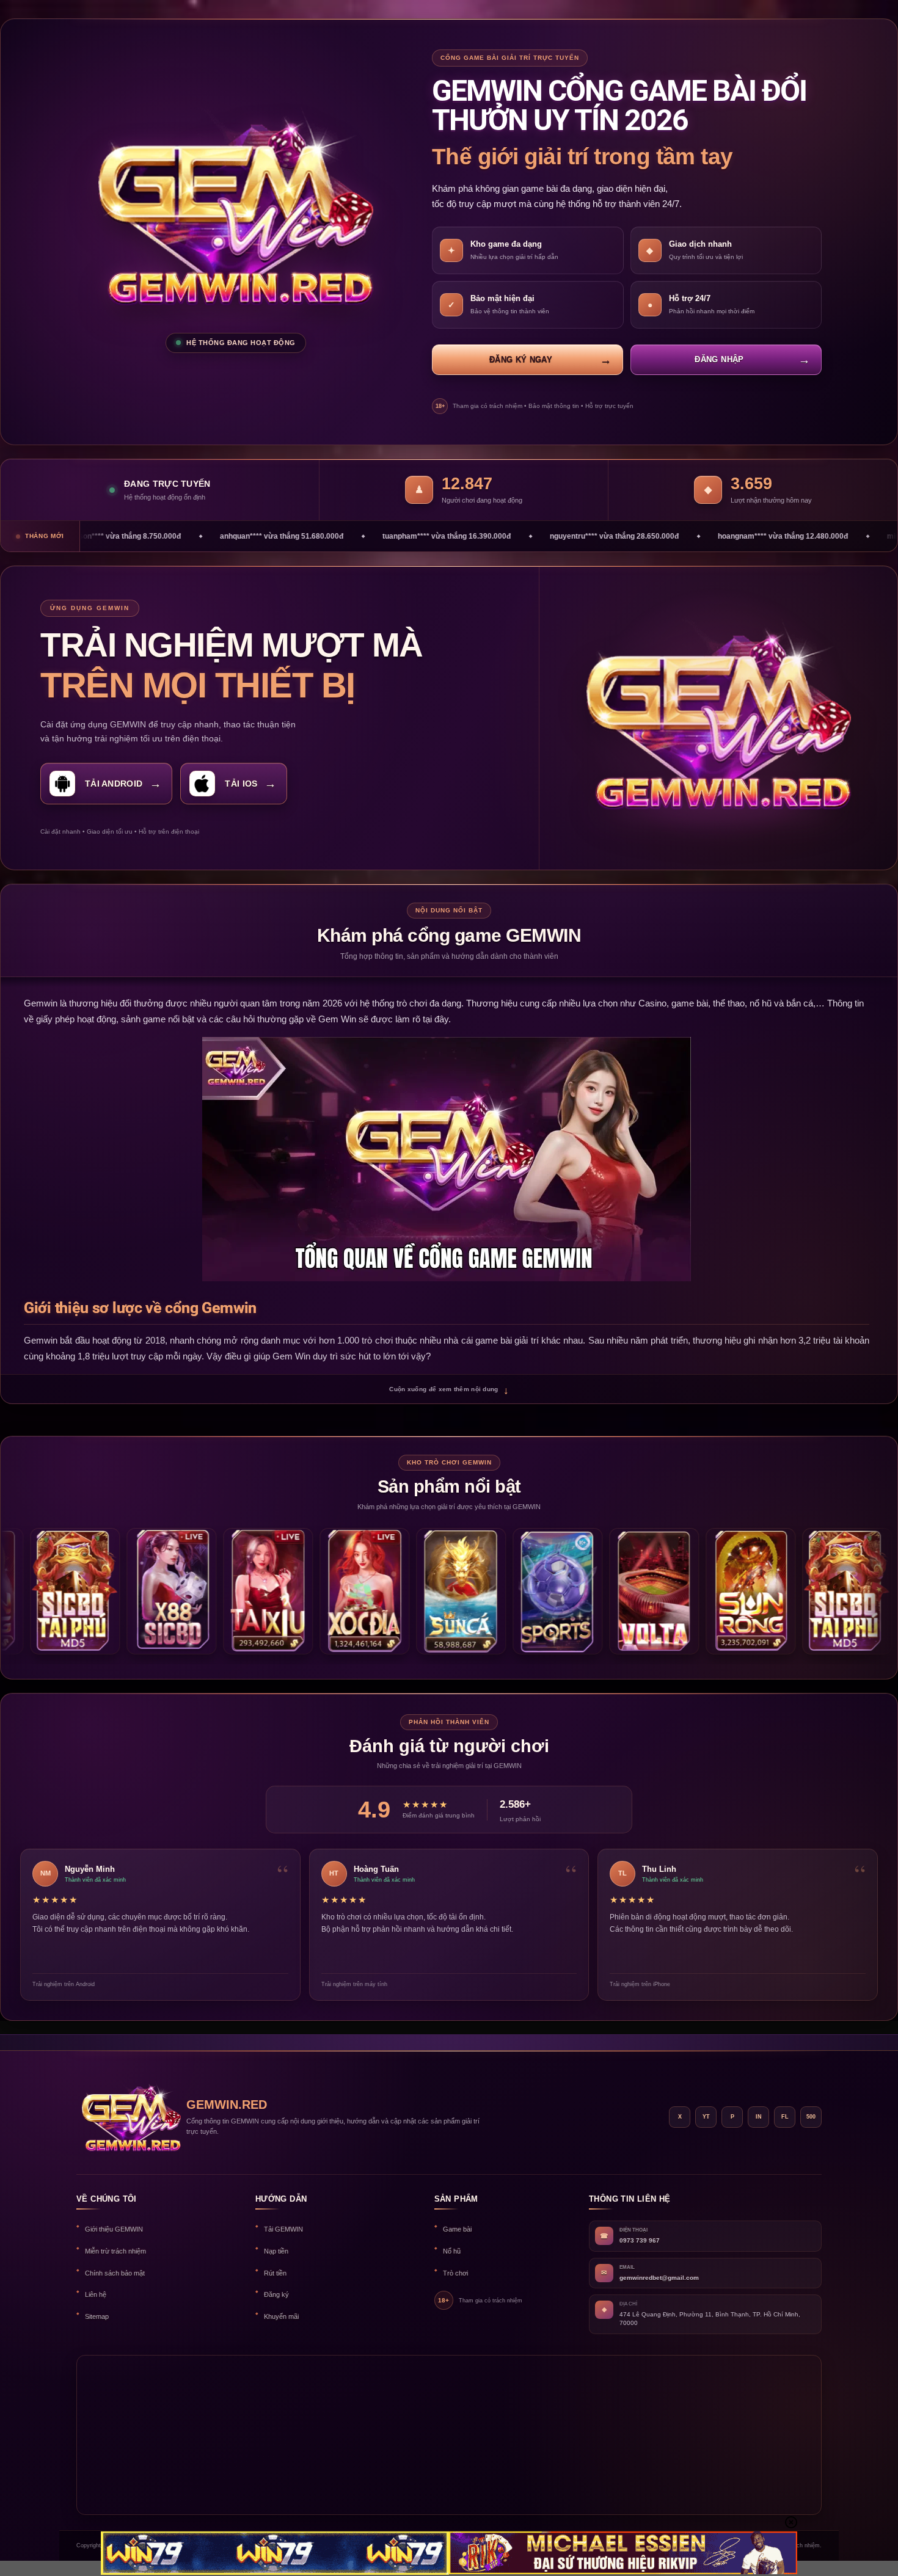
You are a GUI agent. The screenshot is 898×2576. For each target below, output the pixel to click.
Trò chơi (455, 2273)
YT (706, 2117)
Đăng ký (276, 2294)
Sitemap (97, 2316)
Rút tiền (275, 2273)
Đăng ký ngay (521, 359)
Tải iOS (241, 784)
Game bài (457, 2229)
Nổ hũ (452, 2251)
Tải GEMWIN (283, 2229)
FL (785, 2117)
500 (811, 2117)
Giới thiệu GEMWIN (114, 2229)
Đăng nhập (719, 359)
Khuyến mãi (281, 2316)
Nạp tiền (276, 2251)
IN (759, 2117)
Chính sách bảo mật (115, 2273)
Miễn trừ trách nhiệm (115, 2251)
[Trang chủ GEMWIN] (125, 2117)
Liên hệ (96, 2294)
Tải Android (114, 784)
